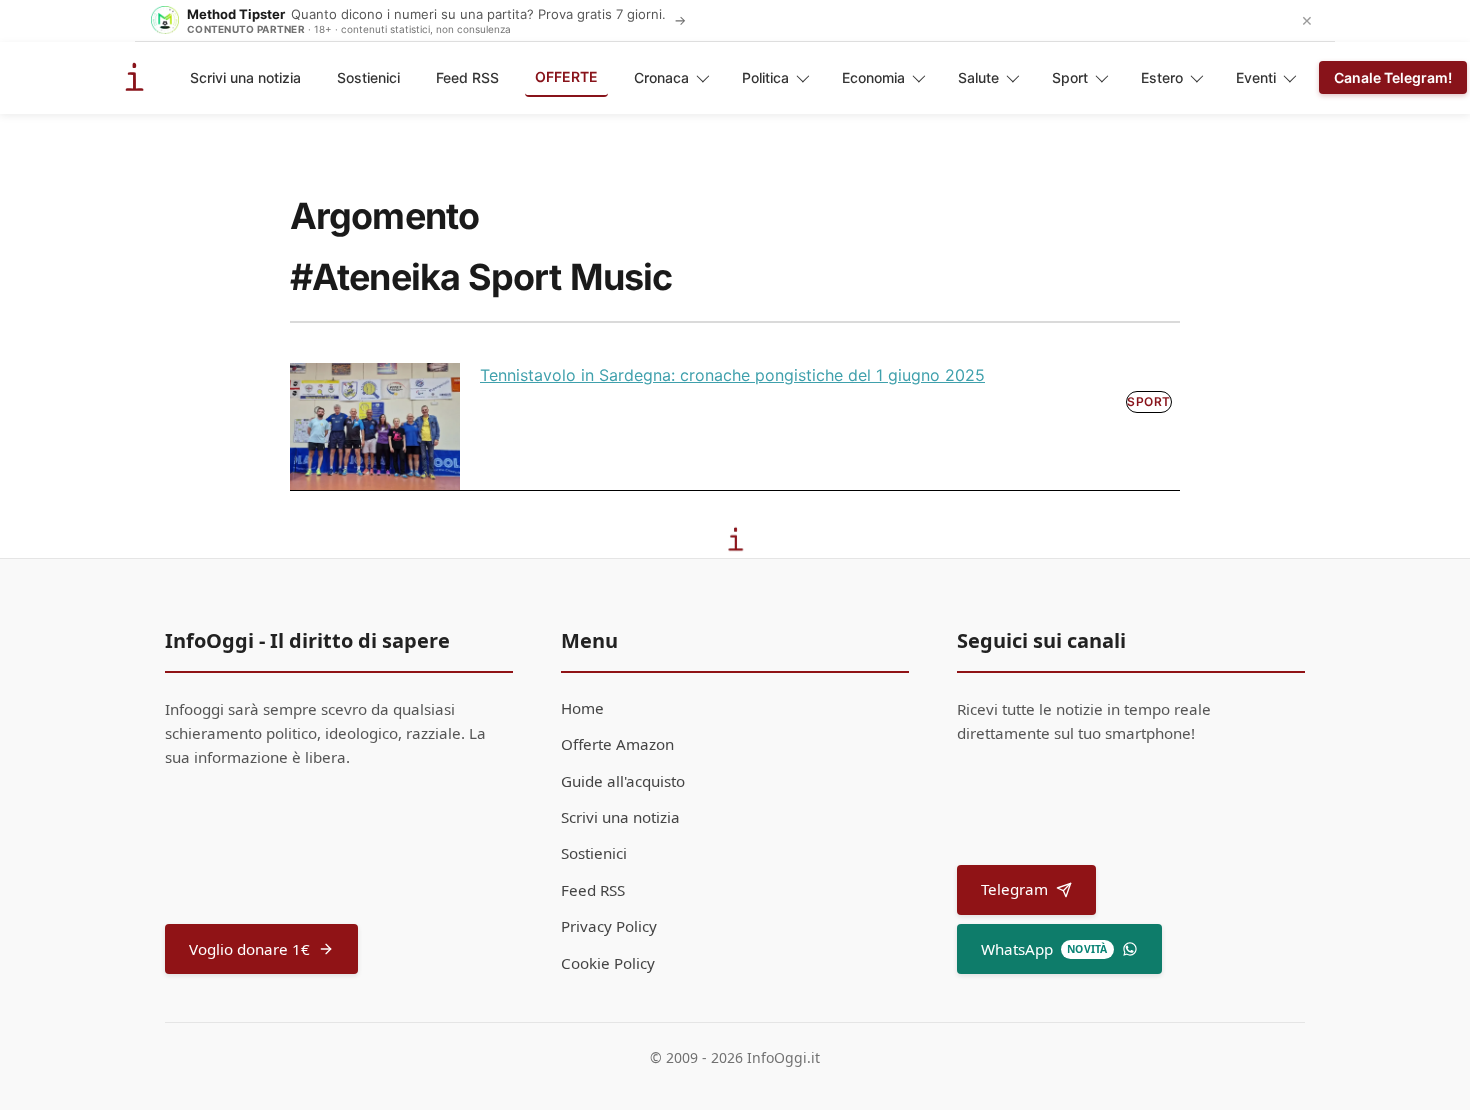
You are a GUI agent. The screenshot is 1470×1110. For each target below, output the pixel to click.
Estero (1162, 77)
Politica (765, 77)
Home (582, 708)
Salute (978, 77)
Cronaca (661, 77)
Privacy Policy (609, 926)
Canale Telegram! (1393, 77)
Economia (873, 77)
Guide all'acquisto (623, 781)
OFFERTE (566, 76)
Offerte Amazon (617, 744)
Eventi (1256, 77)
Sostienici (368, 77)
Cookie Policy (608, 963)
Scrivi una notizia (245, 77)
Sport (1070, 77)
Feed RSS (467, 77)
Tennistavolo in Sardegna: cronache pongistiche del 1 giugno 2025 (732, 375)
